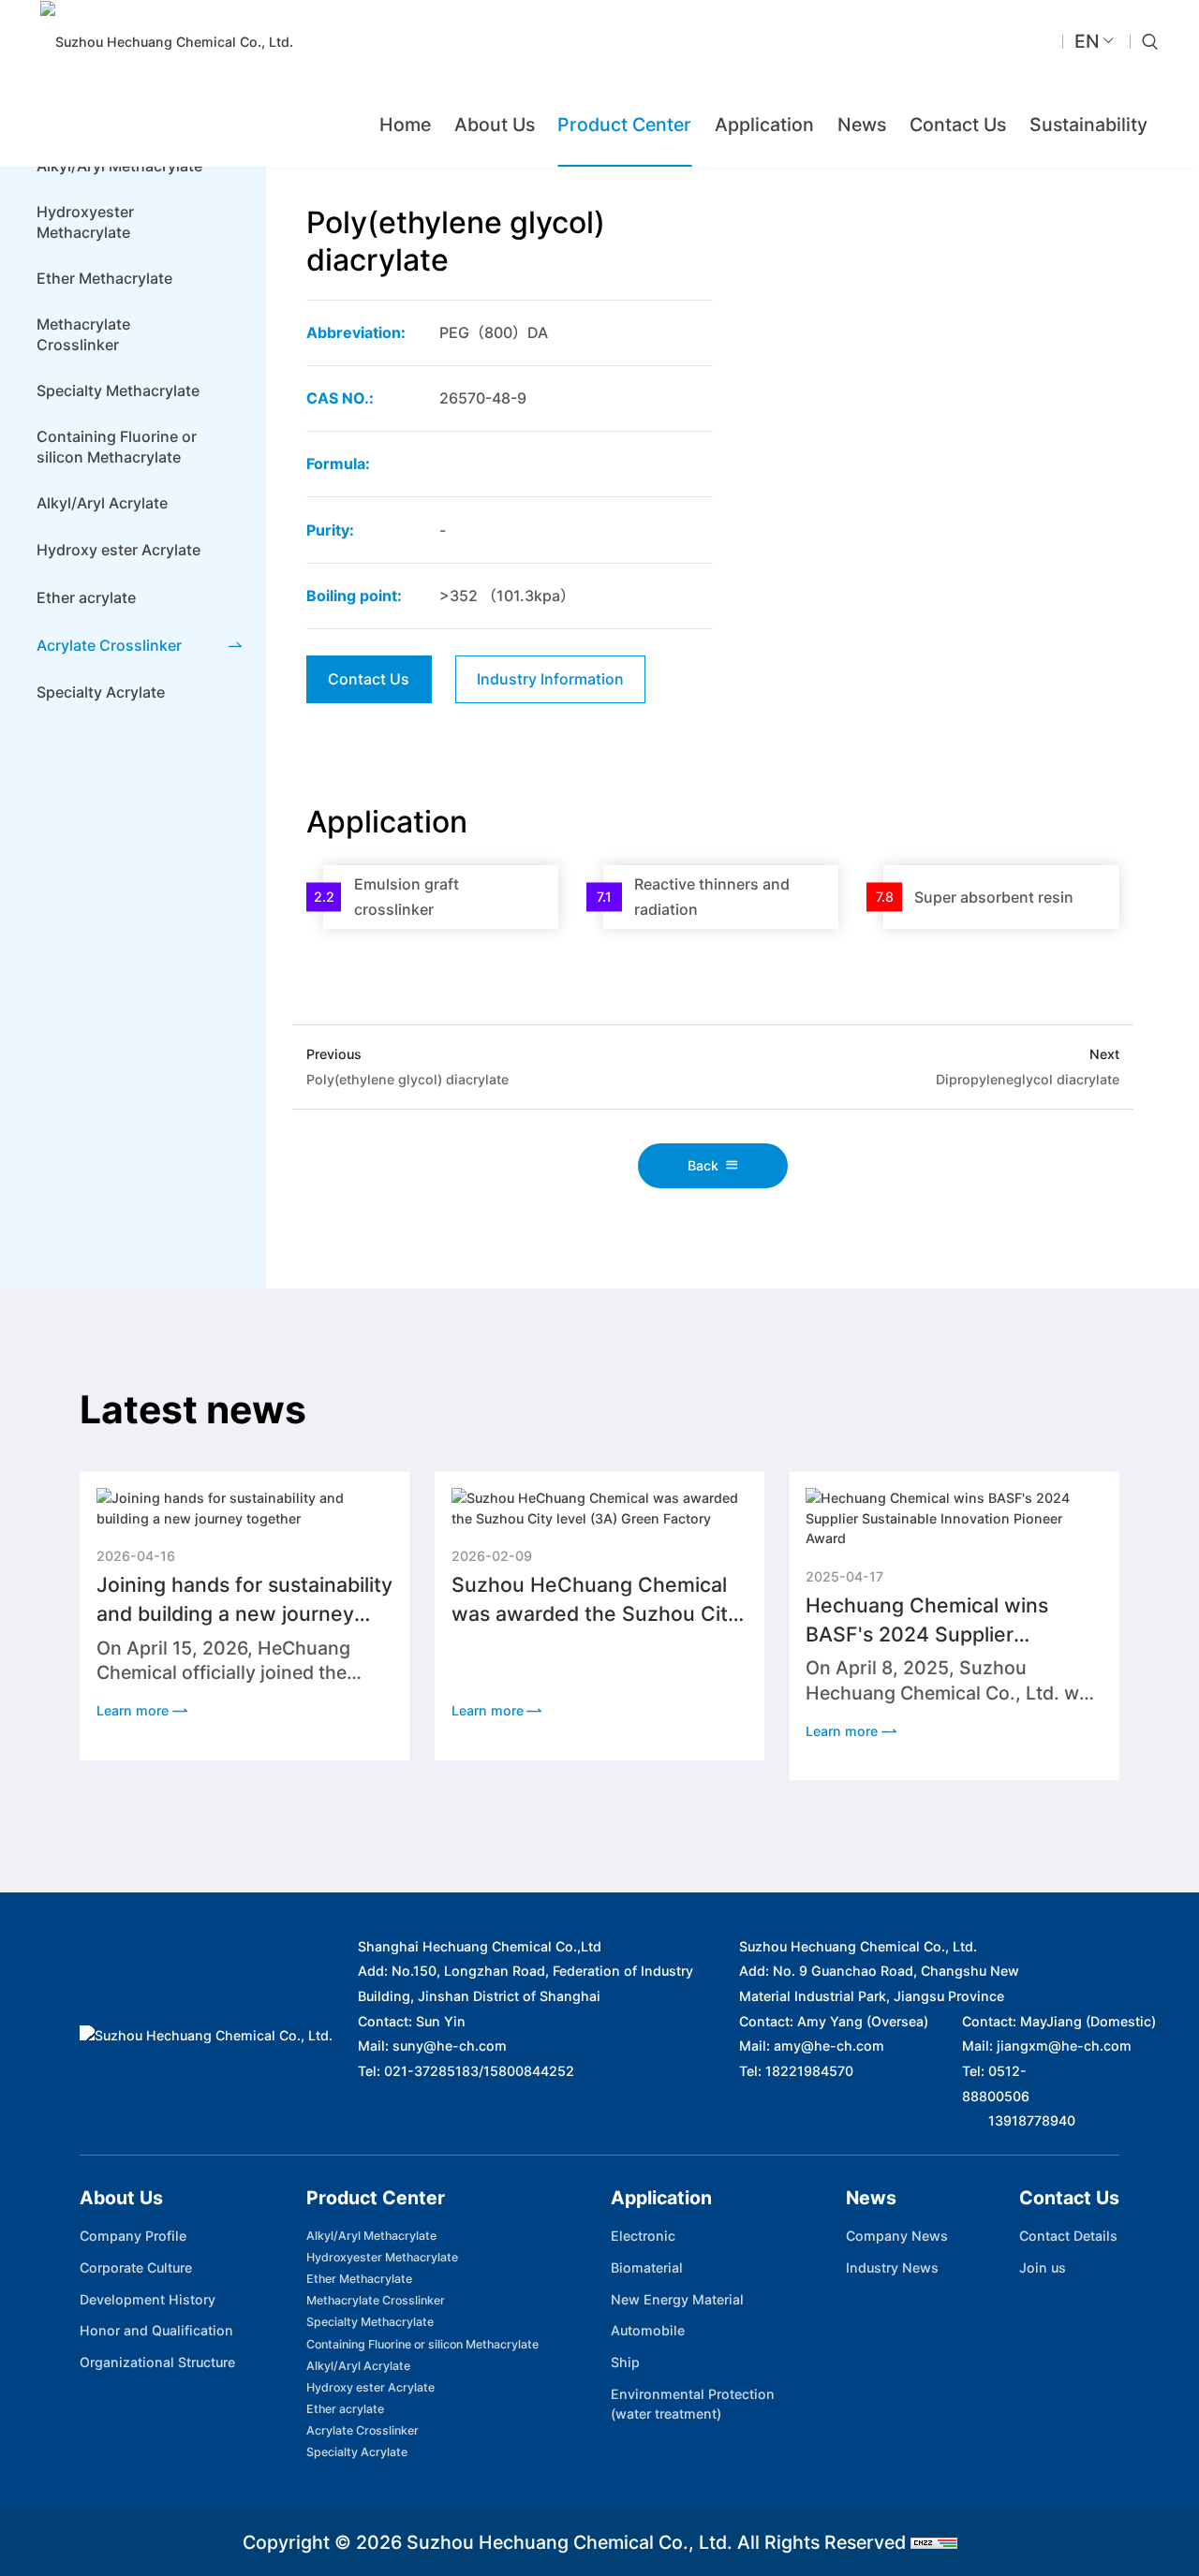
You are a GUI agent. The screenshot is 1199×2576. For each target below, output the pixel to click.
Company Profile (133, 2236)
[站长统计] (934, 2542)
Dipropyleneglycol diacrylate (1028, 1079)
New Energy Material (677, 2299)
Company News (897, 2236)
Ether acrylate (345, 2409)
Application (764, 125)
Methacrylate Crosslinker (376, 2300)
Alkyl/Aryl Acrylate (358, 2366)
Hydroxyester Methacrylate (382, 2257)
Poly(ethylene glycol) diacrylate (407, 1079)
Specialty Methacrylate (370, 2322)
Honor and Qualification (156, 2330)
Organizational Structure (157, 2362)
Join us (1043, 2267)
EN (1087, 41)
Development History (148, 2299)
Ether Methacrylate (359, 2279)
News (862, 125)
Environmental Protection (693, 2404)
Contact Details (1068, 2236)
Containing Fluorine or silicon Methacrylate (422, 2344)
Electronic (643, 2236)
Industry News (892, 2267)
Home (405, 125)
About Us (495, 125)
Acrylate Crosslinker (363, 2430)
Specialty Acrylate (357, 2452)
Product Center (624, 125)
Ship (625, 2362)
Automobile (648, 2330)
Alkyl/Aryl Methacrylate (371, 2236)
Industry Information (550, 679)
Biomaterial (647, 2267)
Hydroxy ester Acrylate (370, 2387)
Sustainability (1088, 125)
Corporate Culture (136, 2267)
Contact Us (958, 125)
